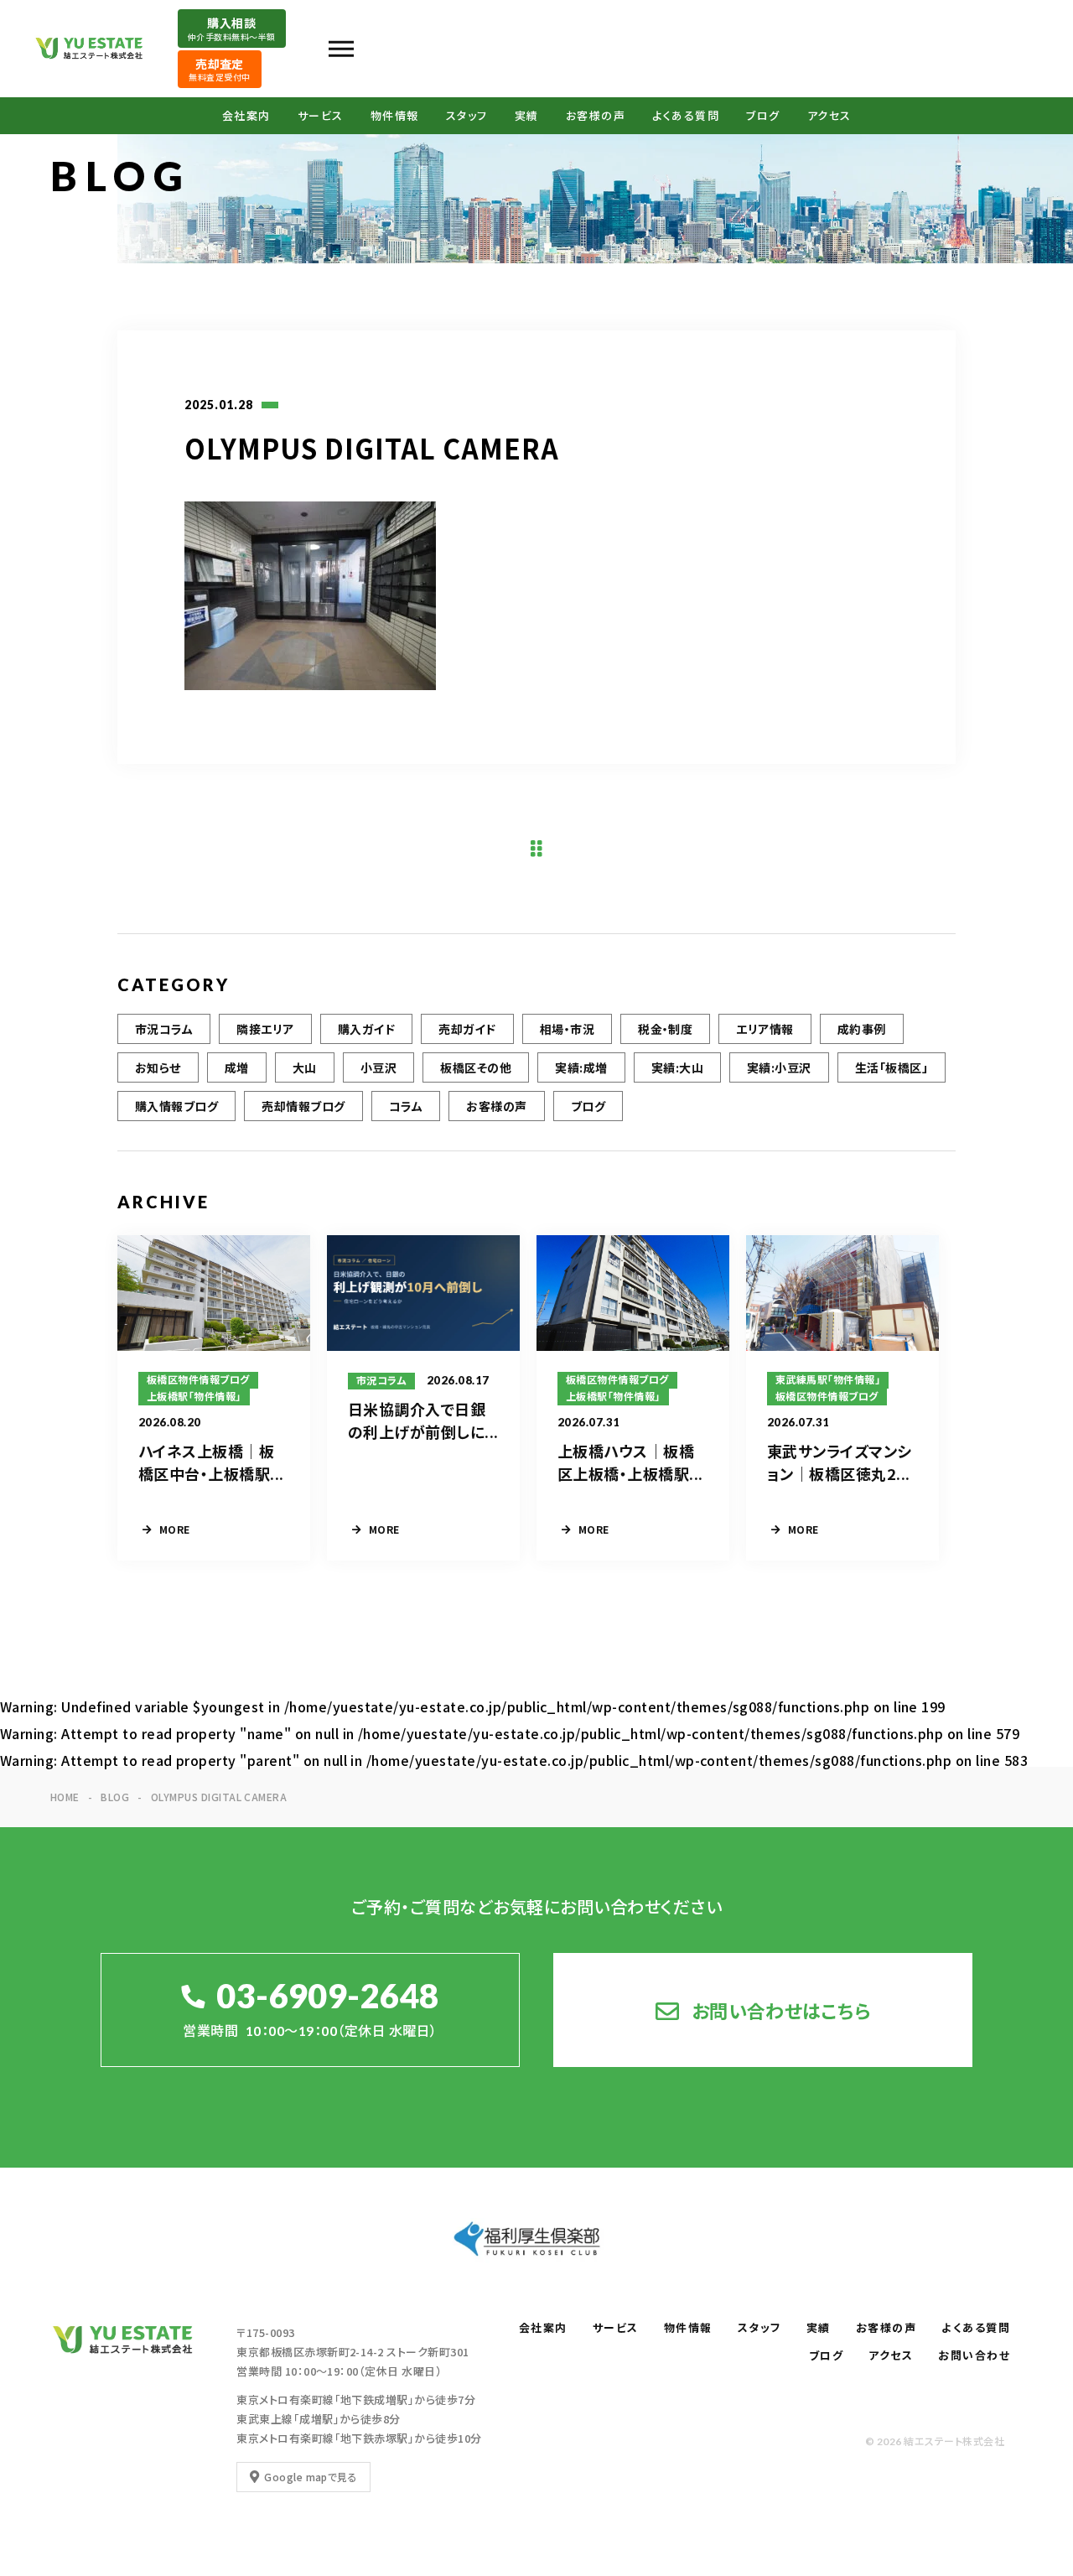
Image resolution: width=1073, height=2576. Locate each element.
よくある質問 (686, 116)
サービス (321, 116)
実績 (527, 116)
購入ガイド (366, 1029)
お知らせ (158, 1067)
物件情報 (395, 116)
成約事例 (862, 1029)
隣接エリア (265, 1029)
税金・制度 (665, 1029)
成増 (237, 1067)
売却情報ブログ (303, 1106)
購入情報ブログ (176, 1106)
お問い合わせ (974, 2355)
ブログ (763, 116)
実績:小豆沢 (779, 1067)
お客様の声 (596, 116)
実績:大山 (677, 1067)
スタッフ (467, 116)
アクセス (829, 116)
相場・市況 (567, 1029)
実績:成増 (581, 1067)
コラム (406, 1106)
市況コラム (164, 1029)
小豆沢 (378, 1067)
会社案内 (246, 116)
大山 (305, 1067)
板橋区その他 (476, 1067)
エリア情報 (765, 1029)
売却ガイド (467, 1029)
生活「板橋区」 (892, 1067)
